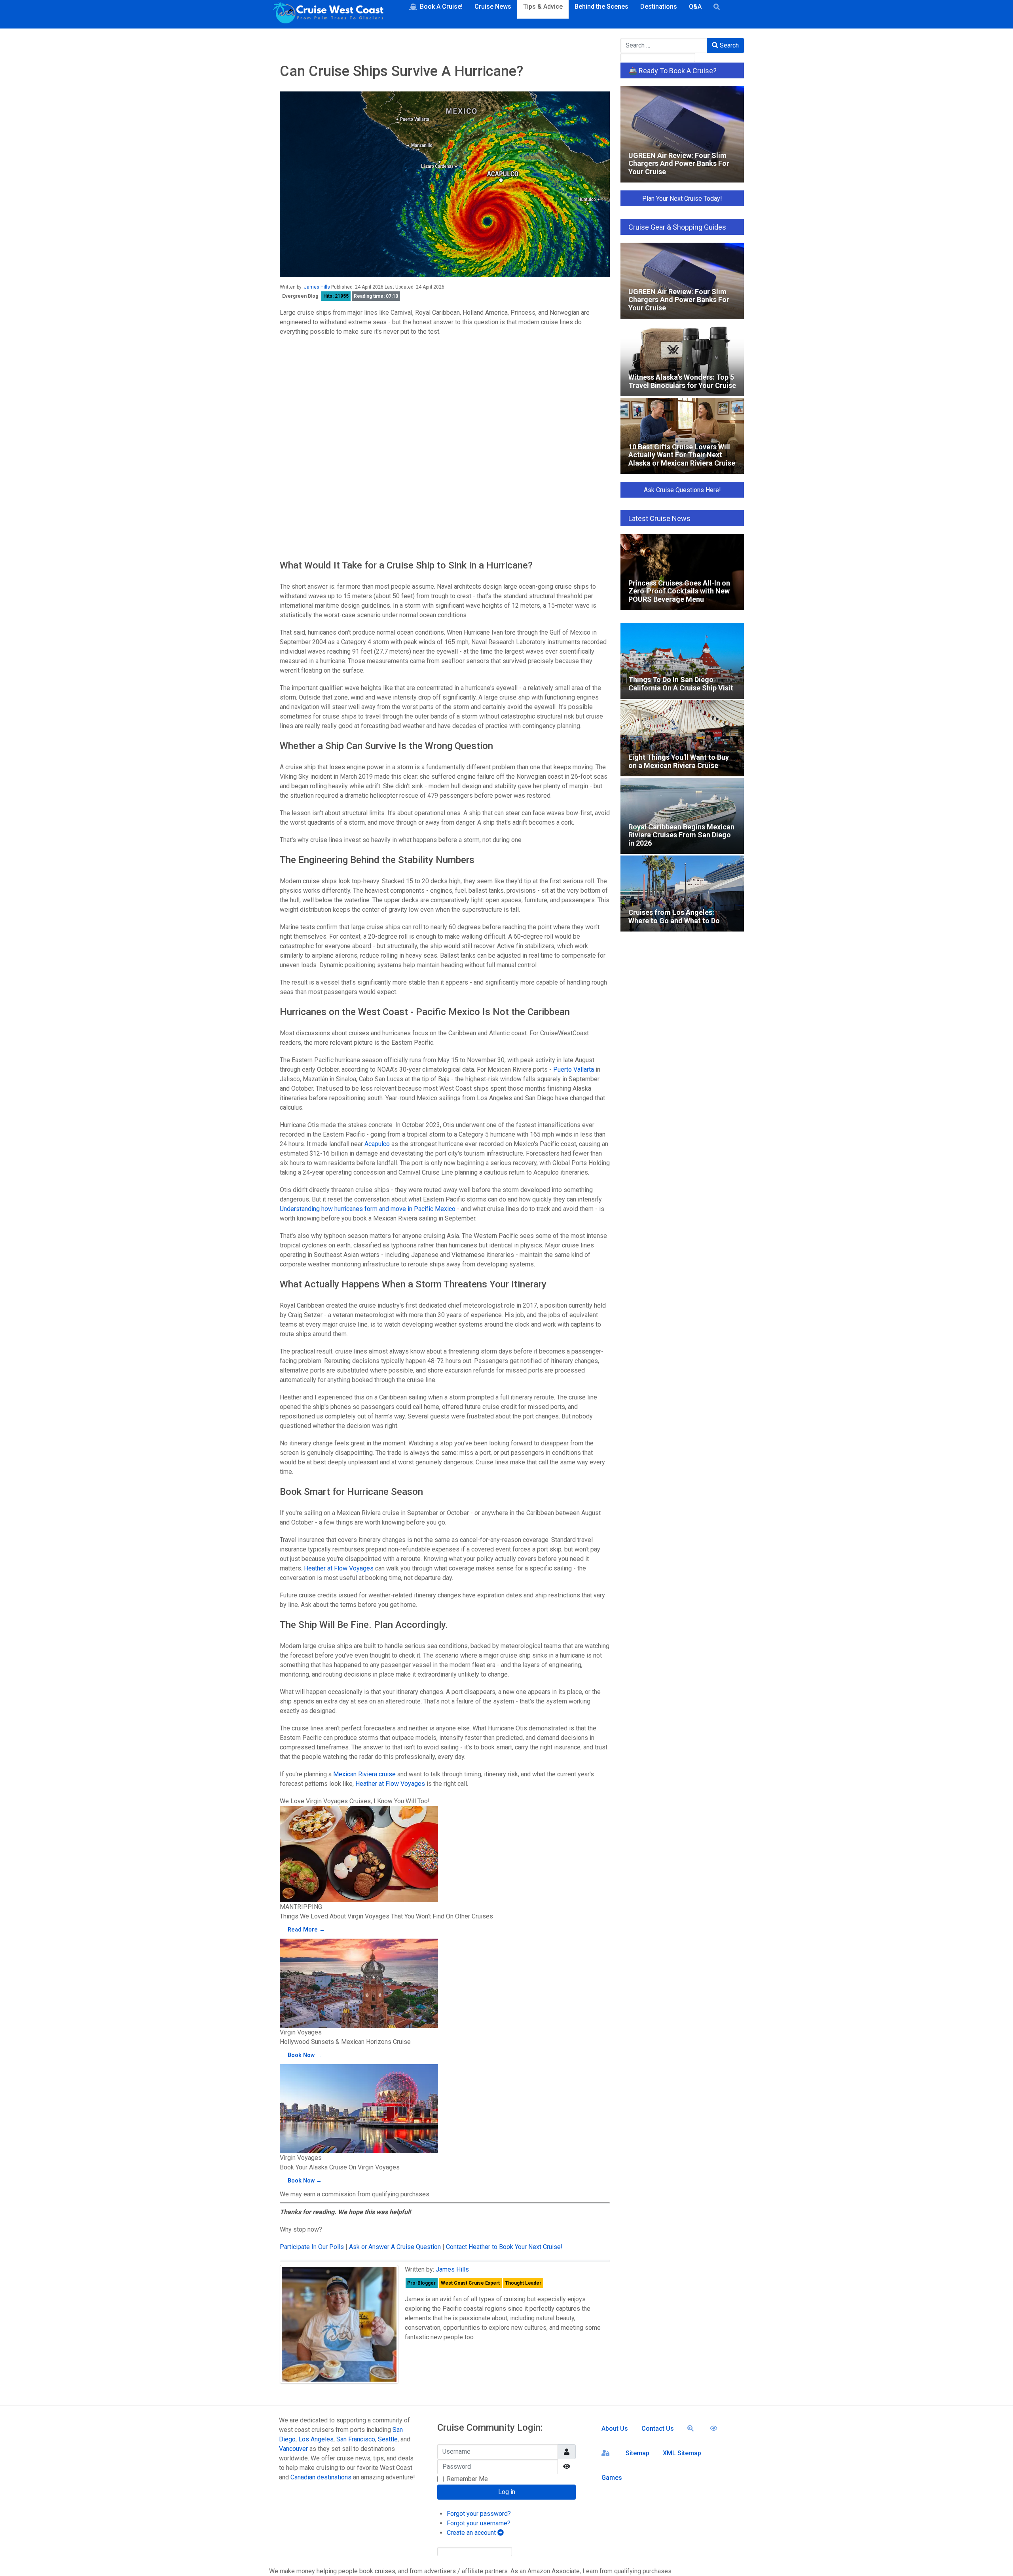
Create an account (472, 2533)
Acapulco (377, 1144)
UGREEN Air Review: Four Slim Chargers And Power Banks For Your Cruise (675, 94)
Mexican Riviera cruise (364, 1774)
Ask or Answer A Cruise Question (395, 2247)
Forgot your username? (479, 2523)
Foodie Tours (307, 490)
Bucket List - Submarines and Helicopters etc (352, 480)
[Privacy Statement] (715, 2428)
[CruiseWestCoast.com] (328, 14)
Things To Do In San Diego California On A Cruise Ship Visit (681, 631)
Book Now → (305, 2055)
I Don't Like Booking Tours (325, 521)
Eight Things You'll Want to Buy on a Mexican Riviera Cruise (676, 708)
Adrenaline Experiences (322, 510)
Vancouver (293, 2449)
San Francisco (356, 2439)
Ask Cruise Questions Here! (682, 490)
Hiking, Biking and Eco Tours (328, 500)
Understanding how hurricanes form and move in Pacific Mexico (368, 1209)
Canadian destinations (321, 2477)
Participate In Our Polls (312, 2247)
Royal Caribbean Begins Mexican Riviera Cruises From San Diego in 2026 (680, 786)
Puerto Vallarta (574, 1069)
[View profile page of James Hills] (339, 2324)
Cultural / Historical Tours (324, 469)
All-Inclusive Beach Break (324, 459)
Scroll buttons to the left (316, 411)
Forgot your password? (479, 2514)
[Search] (692, 2428)
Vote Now (401, 543)
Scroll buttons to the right (317, 421)
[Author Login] (607, 2452)
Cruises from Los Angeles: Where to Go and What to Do (681, 864)
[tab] (445, 350)
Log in (507, 2492)
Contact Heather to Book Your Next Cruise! (504, 2247)
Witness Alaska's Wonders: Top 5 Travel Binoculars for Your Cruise (669, 328)
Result (595, 543)
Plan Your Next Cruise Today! (682, 199)
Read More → (306, 1930)
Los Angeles (316, 2439)
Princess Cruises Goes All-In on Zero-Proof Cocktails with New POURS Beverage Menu (674, 542)
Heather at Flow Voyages (339, 1568)
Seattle (388, 2439)
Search (728, 45)
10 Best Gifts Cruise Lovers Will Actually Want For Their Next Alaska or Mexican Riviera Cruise (681, 406)
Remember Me (467, 2479)
